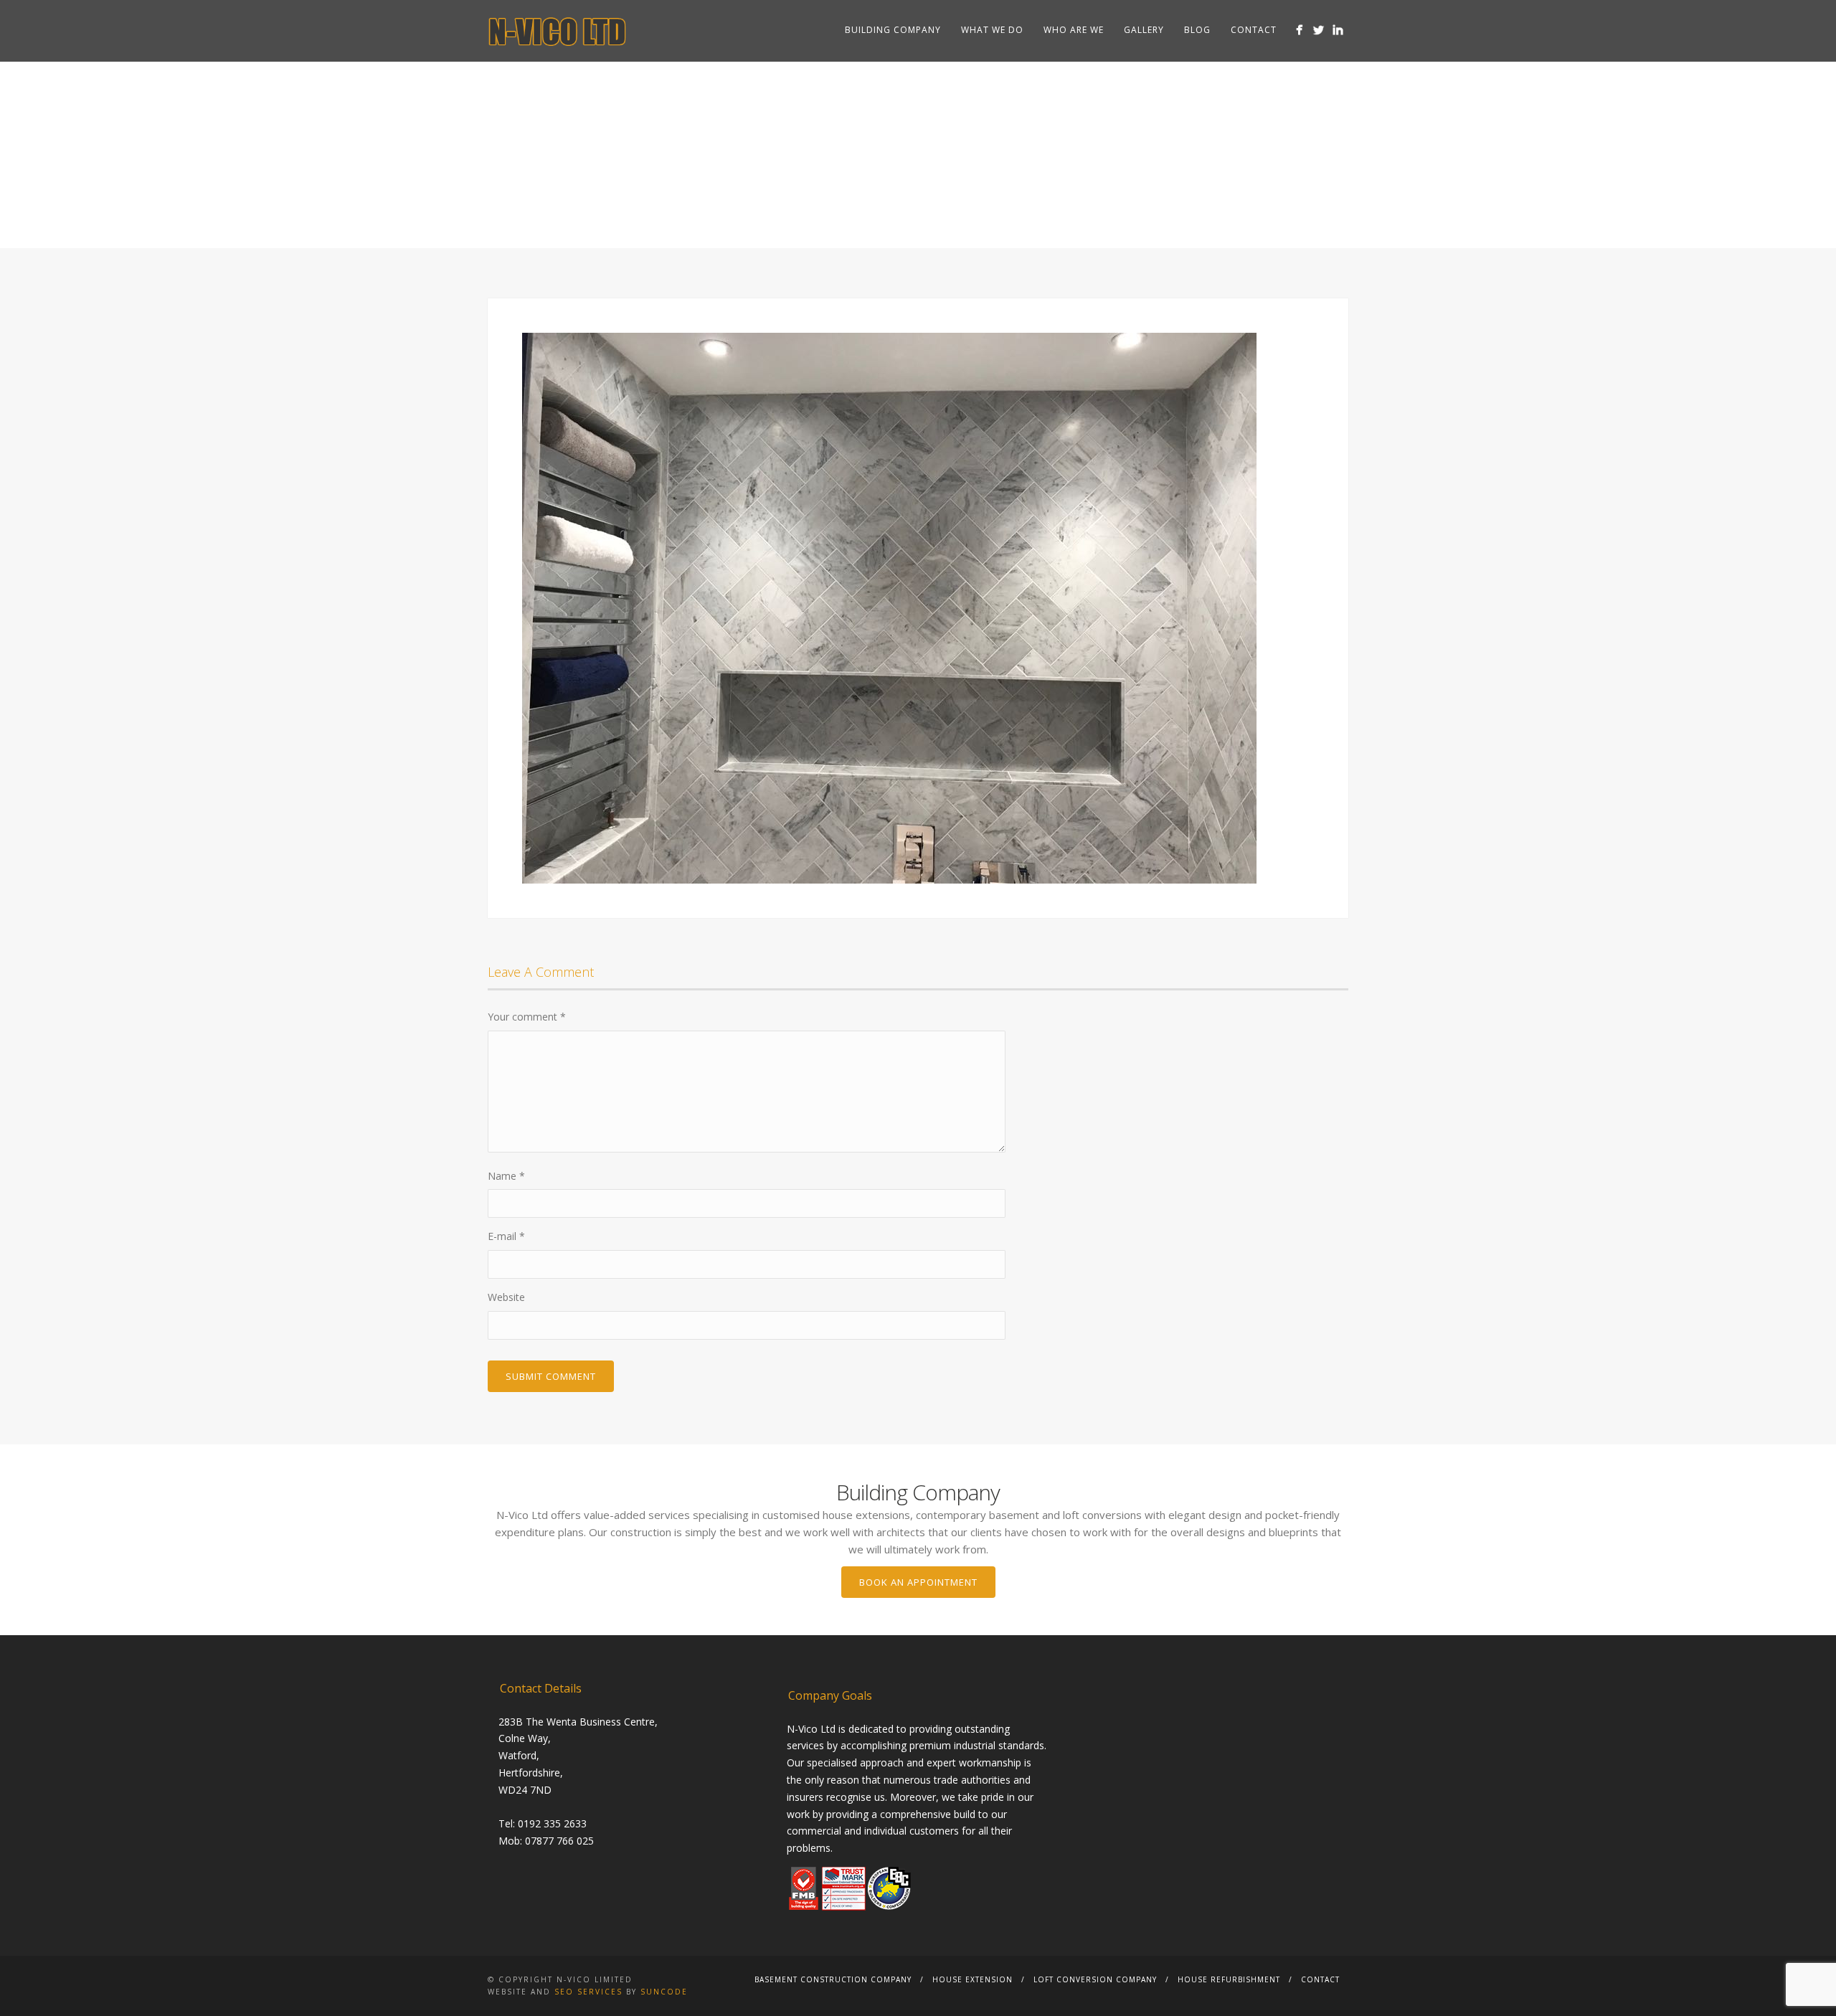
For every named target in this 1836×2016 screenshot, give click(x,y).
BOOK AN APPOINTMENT (918, 1582)
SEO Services (588, 1992)
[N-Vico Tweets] (1319, 30)
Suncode (664, 1992)
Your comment (527, 1017)
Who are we (1074, 30)
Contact (1254, 30)
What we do (992, 30)
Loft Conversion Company (1095, 1979)
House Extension (973, 1979)
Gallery (1144, 30)
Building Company (893, 30)
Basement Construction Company (833, 1979)
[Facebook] (1299, 30)
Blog (1197, 30)
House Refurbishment (1229, 1979)
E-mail (506, 1236)
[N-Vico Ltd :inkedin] (1338, 30)
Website (506, 1297)
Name (506, 1176)
